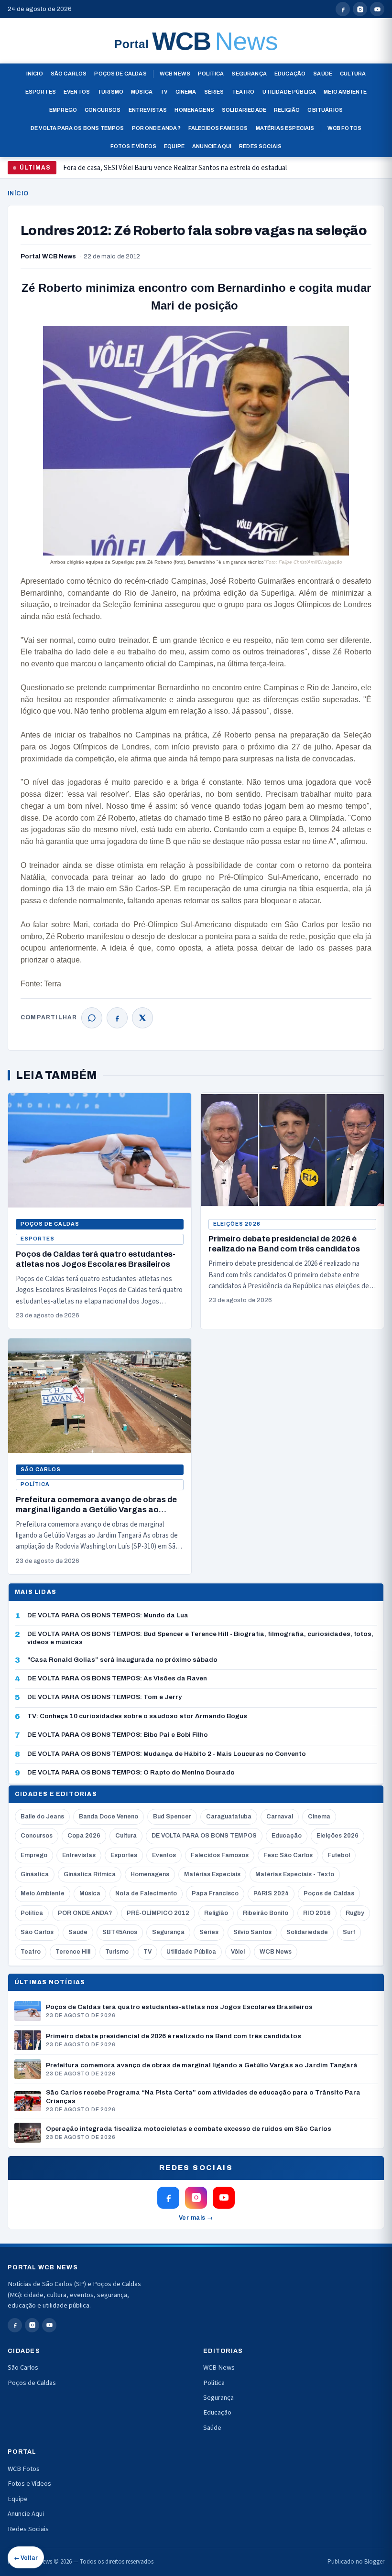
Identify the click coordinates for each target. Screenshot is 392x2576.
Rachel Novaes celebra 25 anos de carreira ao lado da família (151, 172)
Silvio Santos (252, 1932)
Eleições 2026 (237, 1224)
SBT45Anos (120, 1932)
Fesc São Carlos (288, 1855)
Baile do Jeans (42, 1817)
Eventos (77, 92)
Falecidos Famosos (218, 128)
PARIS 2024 (271, 1893)
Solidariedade (244, 110)
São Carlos (69, 74)
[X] (142, 1018)
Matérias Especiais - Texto (295, 1874)
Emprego (63, 110)
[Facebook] (117, 1018)
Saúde (323, 74)
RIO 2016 (317, 1913)
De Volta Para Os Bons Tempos (77, 128)
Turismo (110, 92)
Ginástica (35, 1874)
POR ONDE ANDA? (85, 1913)
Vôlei (238, 1952)
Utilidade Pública (289, 92)
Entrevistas (148, 110)
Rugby (355, 1913)
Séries (214, 92)
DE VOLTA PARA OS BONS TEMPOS (204, 1836)
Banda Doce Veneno (109, 1817)
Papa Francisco (215, 1893)
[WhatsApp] (92, 1018)
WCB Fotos (345, 128)
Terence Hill (73, 1952)
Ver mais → (196, 2218)
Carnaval (280, 1817)
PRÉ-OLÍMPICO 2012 (158, 1913)
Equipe (174, 146)
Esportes (41, 92)
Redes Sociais (260, 146)
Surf (349, 1932)
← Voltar (26, 2558)
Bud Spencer (172, 1817)
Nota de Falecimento (146, 1893)
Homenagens (194, 110)
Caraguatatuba (229, 1817)
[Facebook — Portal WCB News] (343, 9)
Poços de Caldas (120, 74)
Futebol (339, 1855)
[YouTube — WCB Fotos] (377, 9)
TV (164, 92)
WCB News (175, 74)
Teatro (243, 92)
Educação (290, 74)
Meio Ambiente (345, 92)
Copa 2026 (84, 1836)
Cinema (186, 92)
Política (211, 74)
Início (35, 74)
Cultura (353, 74)
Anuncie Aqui (212, 146)
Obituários (325, 110)
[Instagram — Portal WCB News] (360, 9)
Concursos (103, 110)
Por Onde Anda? (156, 128)
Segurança (249, 74)
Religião (287, 110)
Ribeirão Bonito (266, 1913)
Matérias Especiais (285, 128)
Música (142, 92)
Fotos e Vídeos (133, 146)
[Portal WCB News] (196, 41)
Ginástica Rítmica (90, 1874)
